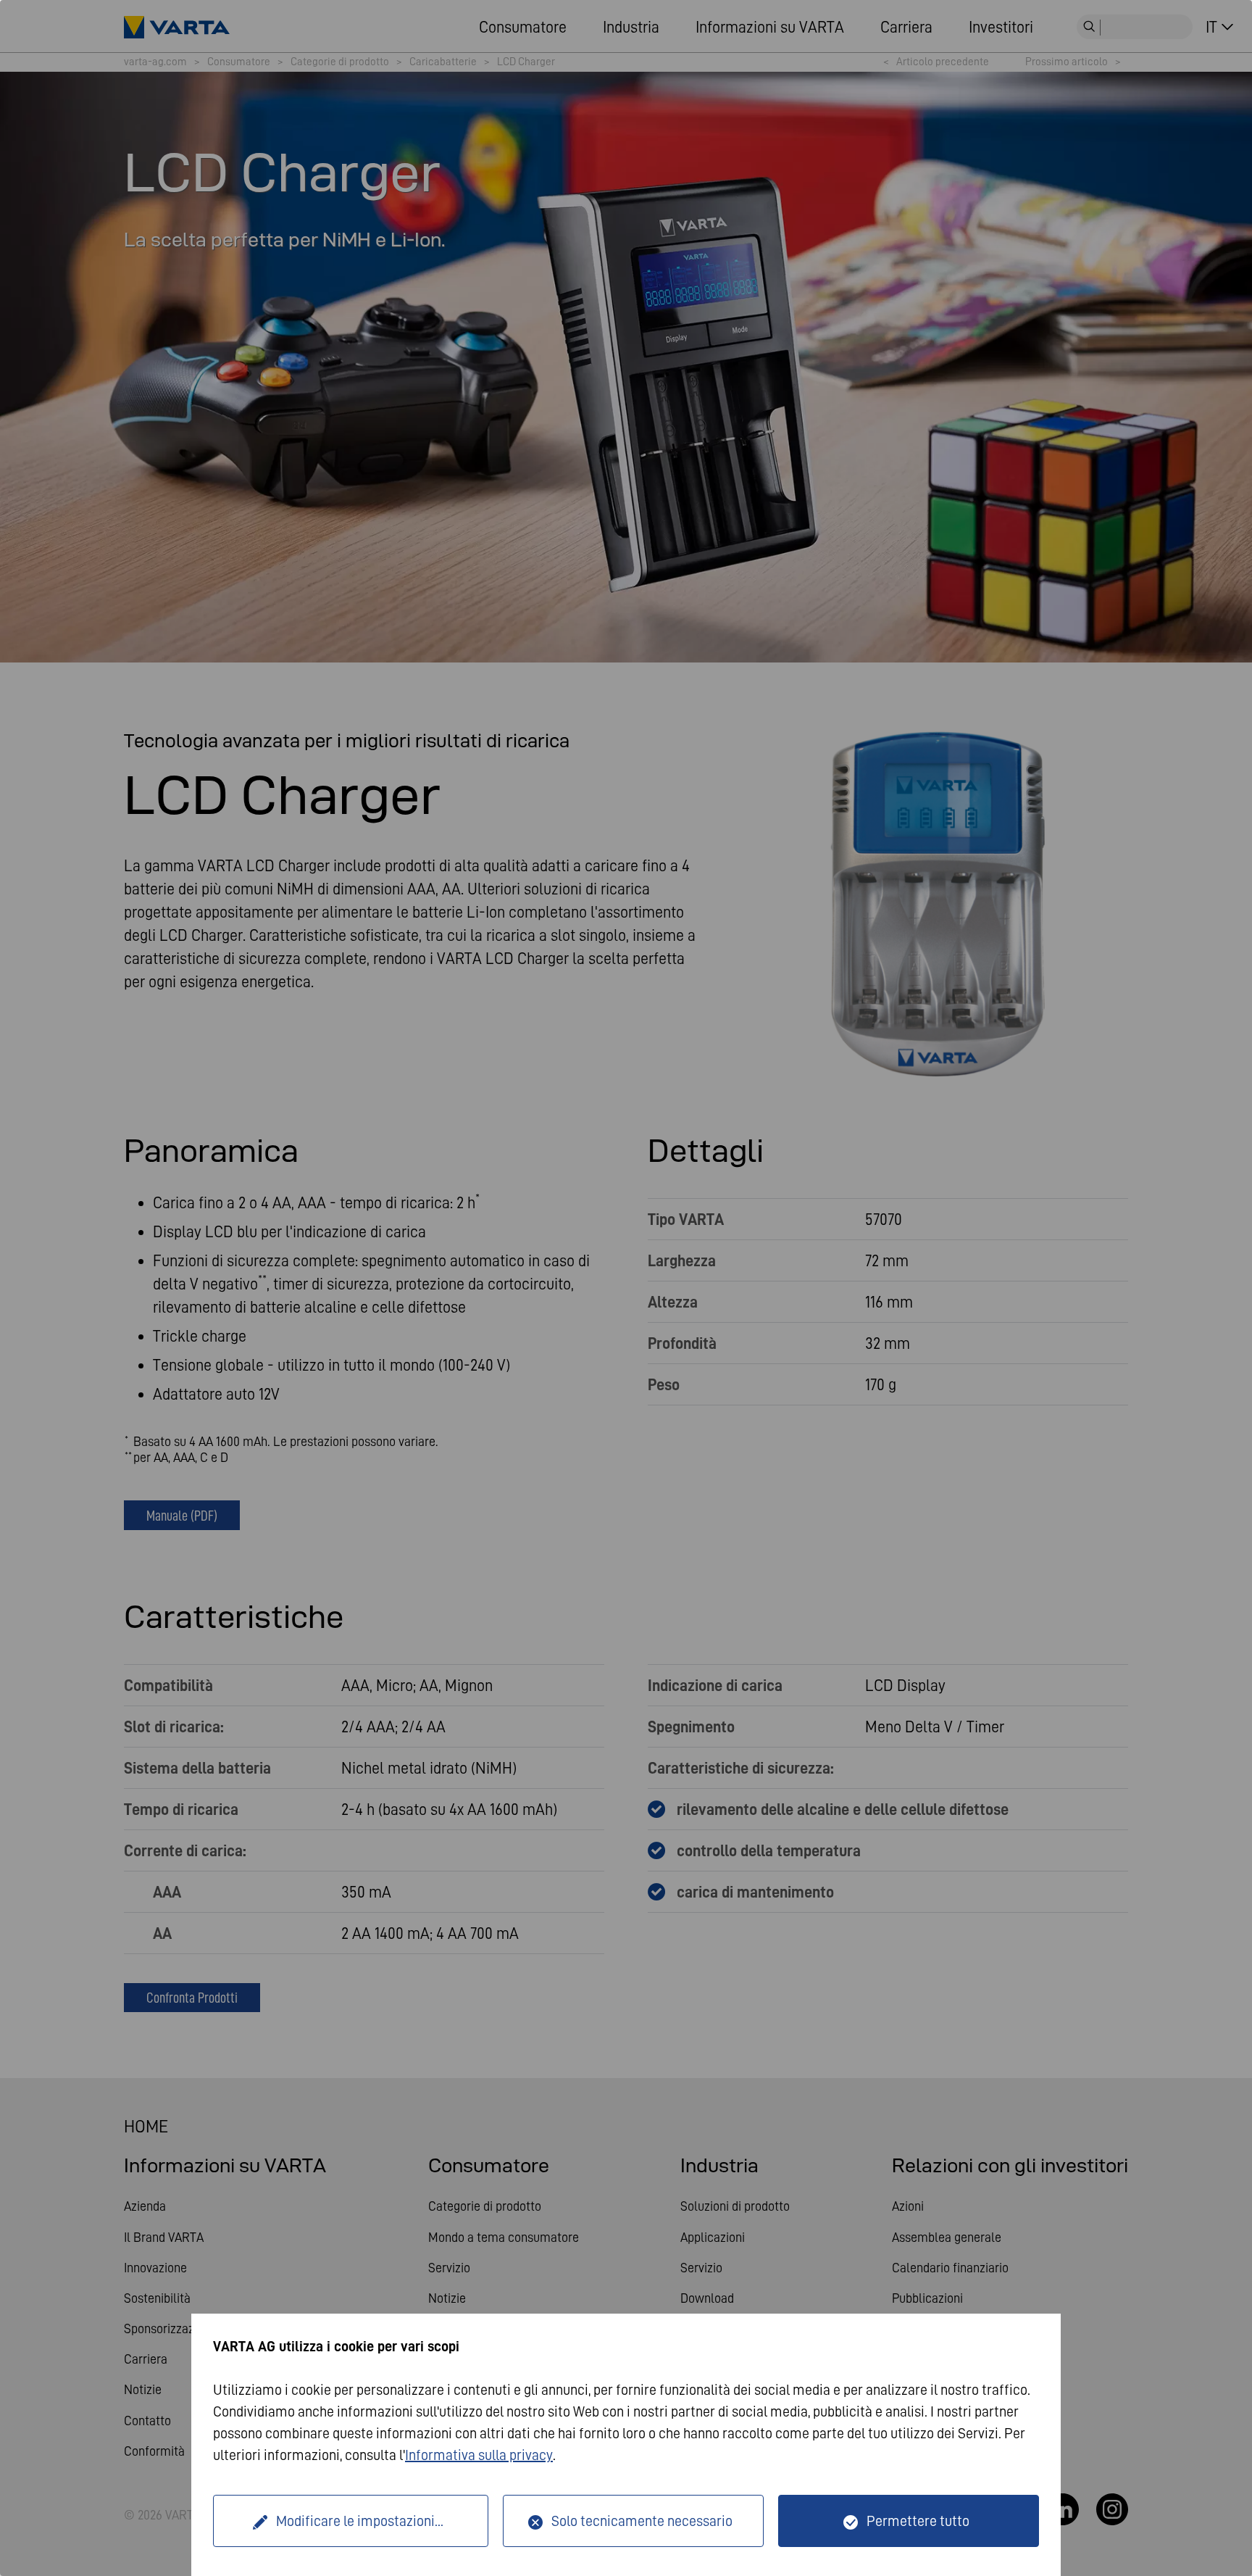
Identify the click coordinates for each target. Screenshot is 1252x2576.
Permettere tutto (918, 2521)
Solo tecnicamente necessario (642, 2521)
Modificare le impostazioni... (360, 2521)
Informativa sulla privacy (479, 2455)
